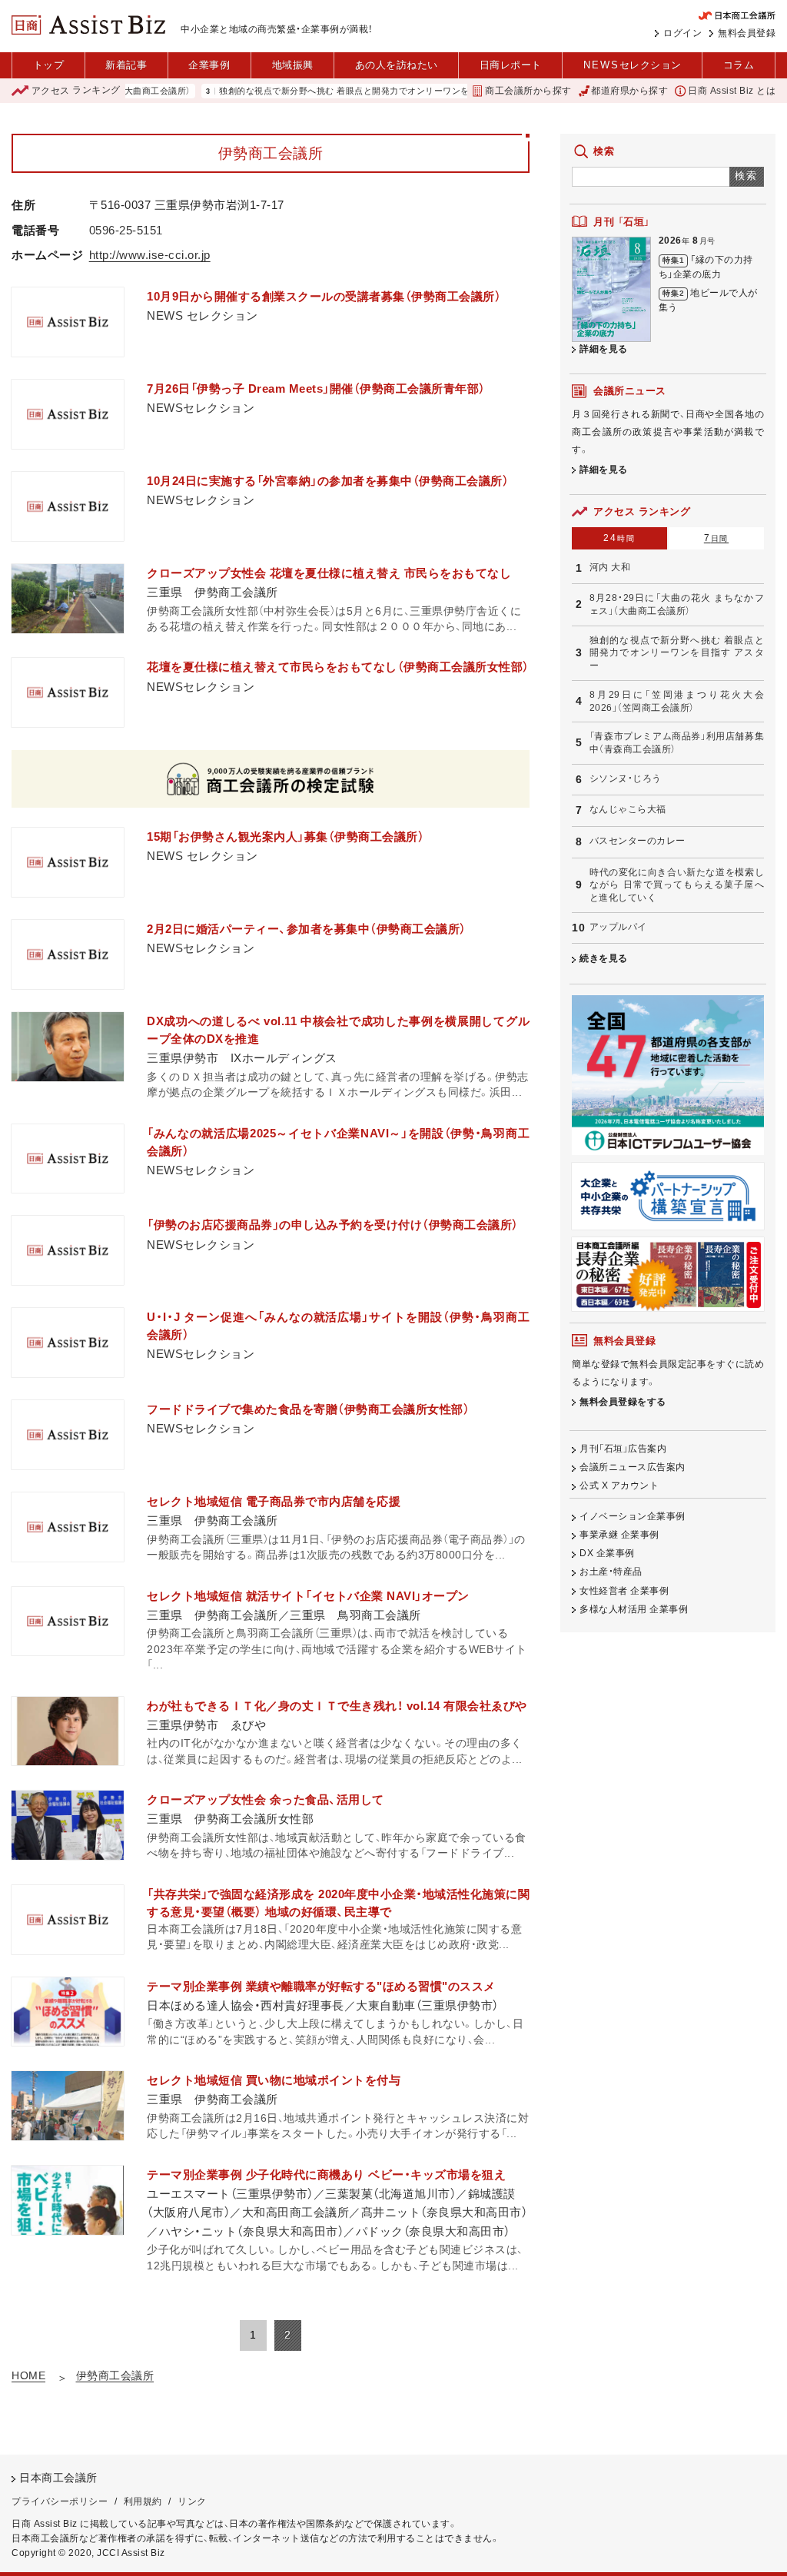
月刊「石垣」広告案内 (623, 1449)
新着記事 (126, 65)
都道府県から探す (629, 91)
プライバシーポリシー (60, 2501)
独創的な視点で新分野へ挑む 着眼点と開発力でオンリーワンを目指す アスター (334, 91)
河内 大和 (610, 567)
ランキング (76, 91)
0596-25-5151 (126, 230)
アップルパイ (618, 927)
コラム (739, 65)
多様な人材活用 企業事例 (634, 1609)
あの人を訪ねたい (397, 65)
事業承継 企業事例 (619, 1535)
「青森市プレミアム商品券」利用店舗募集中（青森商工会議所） (677, 743)
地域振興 (293, 65)
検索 (747, 176)
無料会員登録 (747, 33)
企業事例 (209, 65)
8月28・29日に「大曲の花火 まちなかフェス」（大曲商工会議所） (677, 604)
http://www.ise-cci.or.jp (150, 255)
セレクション (633, 65)
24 (619, 538)
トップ (49, 65)
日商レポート (511, 65)
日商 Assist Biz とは (732, 91)
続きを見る (604, 958)
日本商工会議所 (58, 2478)
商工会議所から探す (528, 91)
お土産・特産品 (611, 1572)
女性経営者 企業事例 (624, 1591)
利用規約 (143, 2501)
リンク (192, 2501)
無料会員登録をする (623, 1402)
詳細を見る (604, 349)
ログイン (682, 33)
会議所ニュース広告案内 (633, 1467)
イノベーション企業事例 (633, 1516)
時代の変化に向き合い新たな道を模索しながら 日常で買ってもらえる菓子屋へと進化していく (677, 885)
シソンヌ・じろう (626, 778)
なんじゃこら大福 (628, 809)
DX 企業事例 (607, 1553)
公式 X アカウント (619, 1486)
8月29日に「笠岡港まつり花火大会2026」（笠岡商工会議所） (677, 701)
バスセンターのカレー (638, 841)
